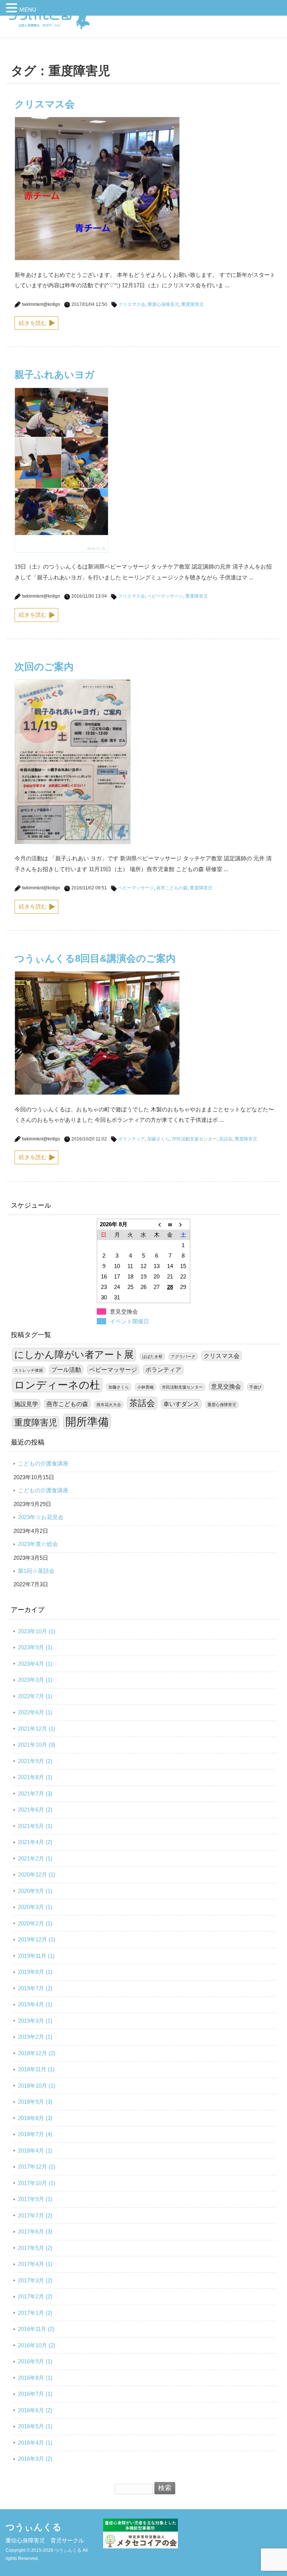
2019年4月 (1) (35, 2004)
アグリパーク (183, 1356)
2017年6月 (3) (35, 2231)
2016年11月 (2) (36, 2329)
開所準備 (87, 1422)
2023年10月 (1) (37, 1631)
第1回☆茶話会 (36, 1571)
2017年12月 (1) (37, 2167)
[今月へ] (170, 1224)
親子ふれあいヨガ (55, 375)
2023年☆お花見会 (41, 1517)
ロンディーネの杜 (57, 1385)
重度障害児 (192, 304)
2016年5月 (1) (35, 2426)
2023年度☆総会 (38, 1544)
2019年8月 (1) (35, 1972)
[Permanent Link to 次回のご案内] (73, 842)
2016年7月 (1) (35, 2394)
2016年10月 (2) (37, 2345)
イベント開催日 (129, 1321)
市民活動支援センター (194, 1139)
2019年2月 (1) (35, 2037)
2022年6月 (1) (35, 1712)
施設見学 (26, 1404)
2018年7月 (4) (35, 2134)
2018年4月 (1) (35, 2151)
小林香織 (145, 1387)
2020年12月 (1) (37, 1874)
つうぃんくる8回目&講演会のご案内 (95, 958)
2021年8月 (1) (35, 1777)
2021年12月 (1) (37, 1729)
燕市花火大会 (109, 1405)
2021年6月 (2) (35, 1810)
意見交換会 (226, 1386)
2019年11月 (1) (36, 1956)
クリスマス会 (45, 104)
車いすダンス (181, 1404)
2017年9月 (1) (35, 2199)
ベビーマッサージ (165, 596)
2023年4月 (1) (35, 1664)
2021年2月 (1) (35, 1858)
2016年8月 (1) (35, 2378)
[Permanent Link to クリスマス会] (97, 258)
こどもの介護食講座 (43, 1463)
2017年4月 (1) (35, 2264)
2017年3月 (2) (35, 2280)
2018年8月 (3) (35, 2118)
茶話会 (226, 1139)
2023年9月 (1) (35, 1647)
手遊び (255, 1387)
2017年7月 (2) (35, 2215)
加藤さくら (158, 1139)
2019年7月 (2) (35, 1988)
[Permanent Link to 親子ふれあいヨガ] (61, 550)
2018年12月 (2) (37, 2053)
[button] (13, 9)
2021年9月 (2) (35, 1761)
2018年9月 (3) (35, 2102)
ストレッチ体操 (29, 1370)
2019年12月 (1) (37, 1939)
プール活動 (66, 1370)
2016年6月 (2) (35, 2410)
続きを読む (33, 323)
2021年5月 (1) (35, 1826)
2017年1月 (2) (35, 2313)
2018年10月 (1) (37, 2086)
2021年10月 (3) (37, 1745)
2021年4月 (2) (35, 1842)
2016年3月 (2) (35, 2459)
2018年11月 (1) (36, 2069)
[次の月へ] (183, 1224)
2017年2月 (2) (35, 2296)
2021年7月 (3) (35, 1794)
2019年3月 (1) (35, 2021)
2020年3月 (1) (35, 1907)
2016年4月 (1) (35, 2443)
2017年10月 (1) (37, 2183)
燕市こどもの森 (172, 888)
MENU (28, 10)
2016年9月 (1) (35, 2361)
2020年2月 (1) (35, 1923)
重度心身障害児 (163, 304)
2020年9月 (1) (35, 1891)
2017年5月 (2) (35, 2248)
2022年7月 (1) (35, 1696)
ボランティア (132, 1139)
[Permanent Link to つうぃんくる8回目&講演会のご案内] (97, 1093)
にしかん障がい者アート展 (74, 1355)
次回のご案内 (44, 667)
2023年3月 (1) (35, 1680)
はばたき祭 (152, 1356)
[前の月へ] (157, 1224)
